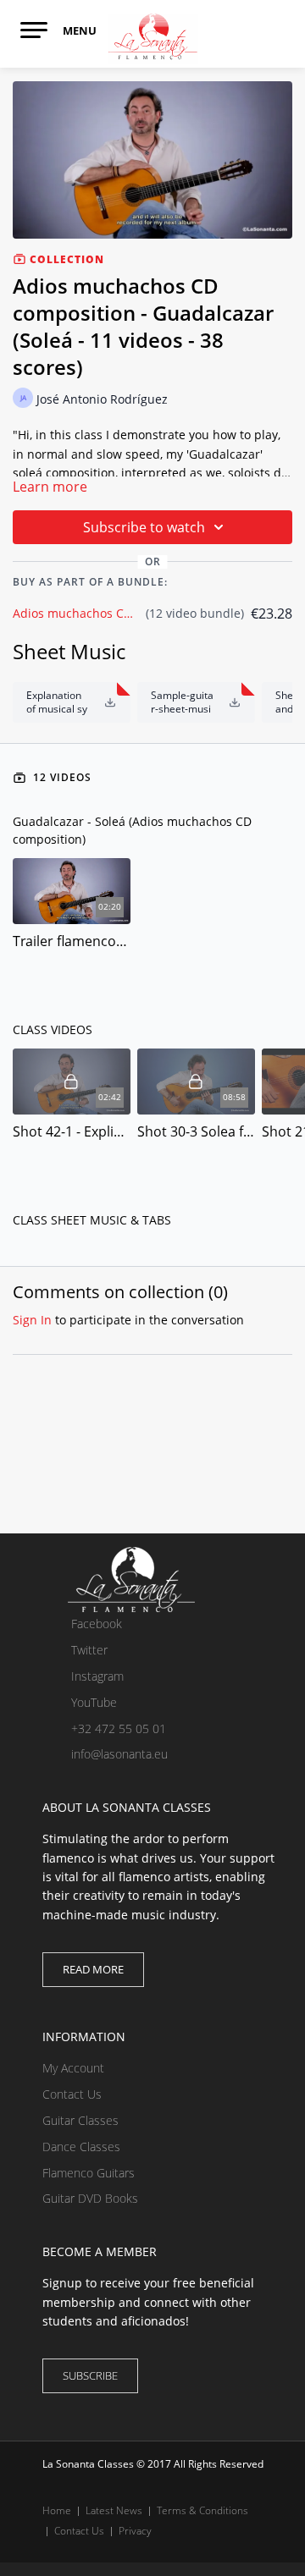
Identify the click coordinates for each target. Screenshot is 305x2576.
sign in (32, 1320)
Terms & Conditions (202, 2510)
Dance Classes (81, 2147)
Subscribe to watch (144, 527)
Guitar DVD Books (90, 2198)
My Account (73, 2068)
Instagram (96, 1676)
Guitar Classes (80, 2120)
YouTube (92, 1702)
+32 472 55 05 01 (117, 1728)
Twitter (88, 1650)
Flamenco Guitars (89, 2173)
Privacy (135, 2531)
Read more (93, 1969)
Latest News (114, 2510)
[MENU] (34, 30)
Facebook (95, 1624)
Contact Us (72, 2094)
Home (57, 2510)
